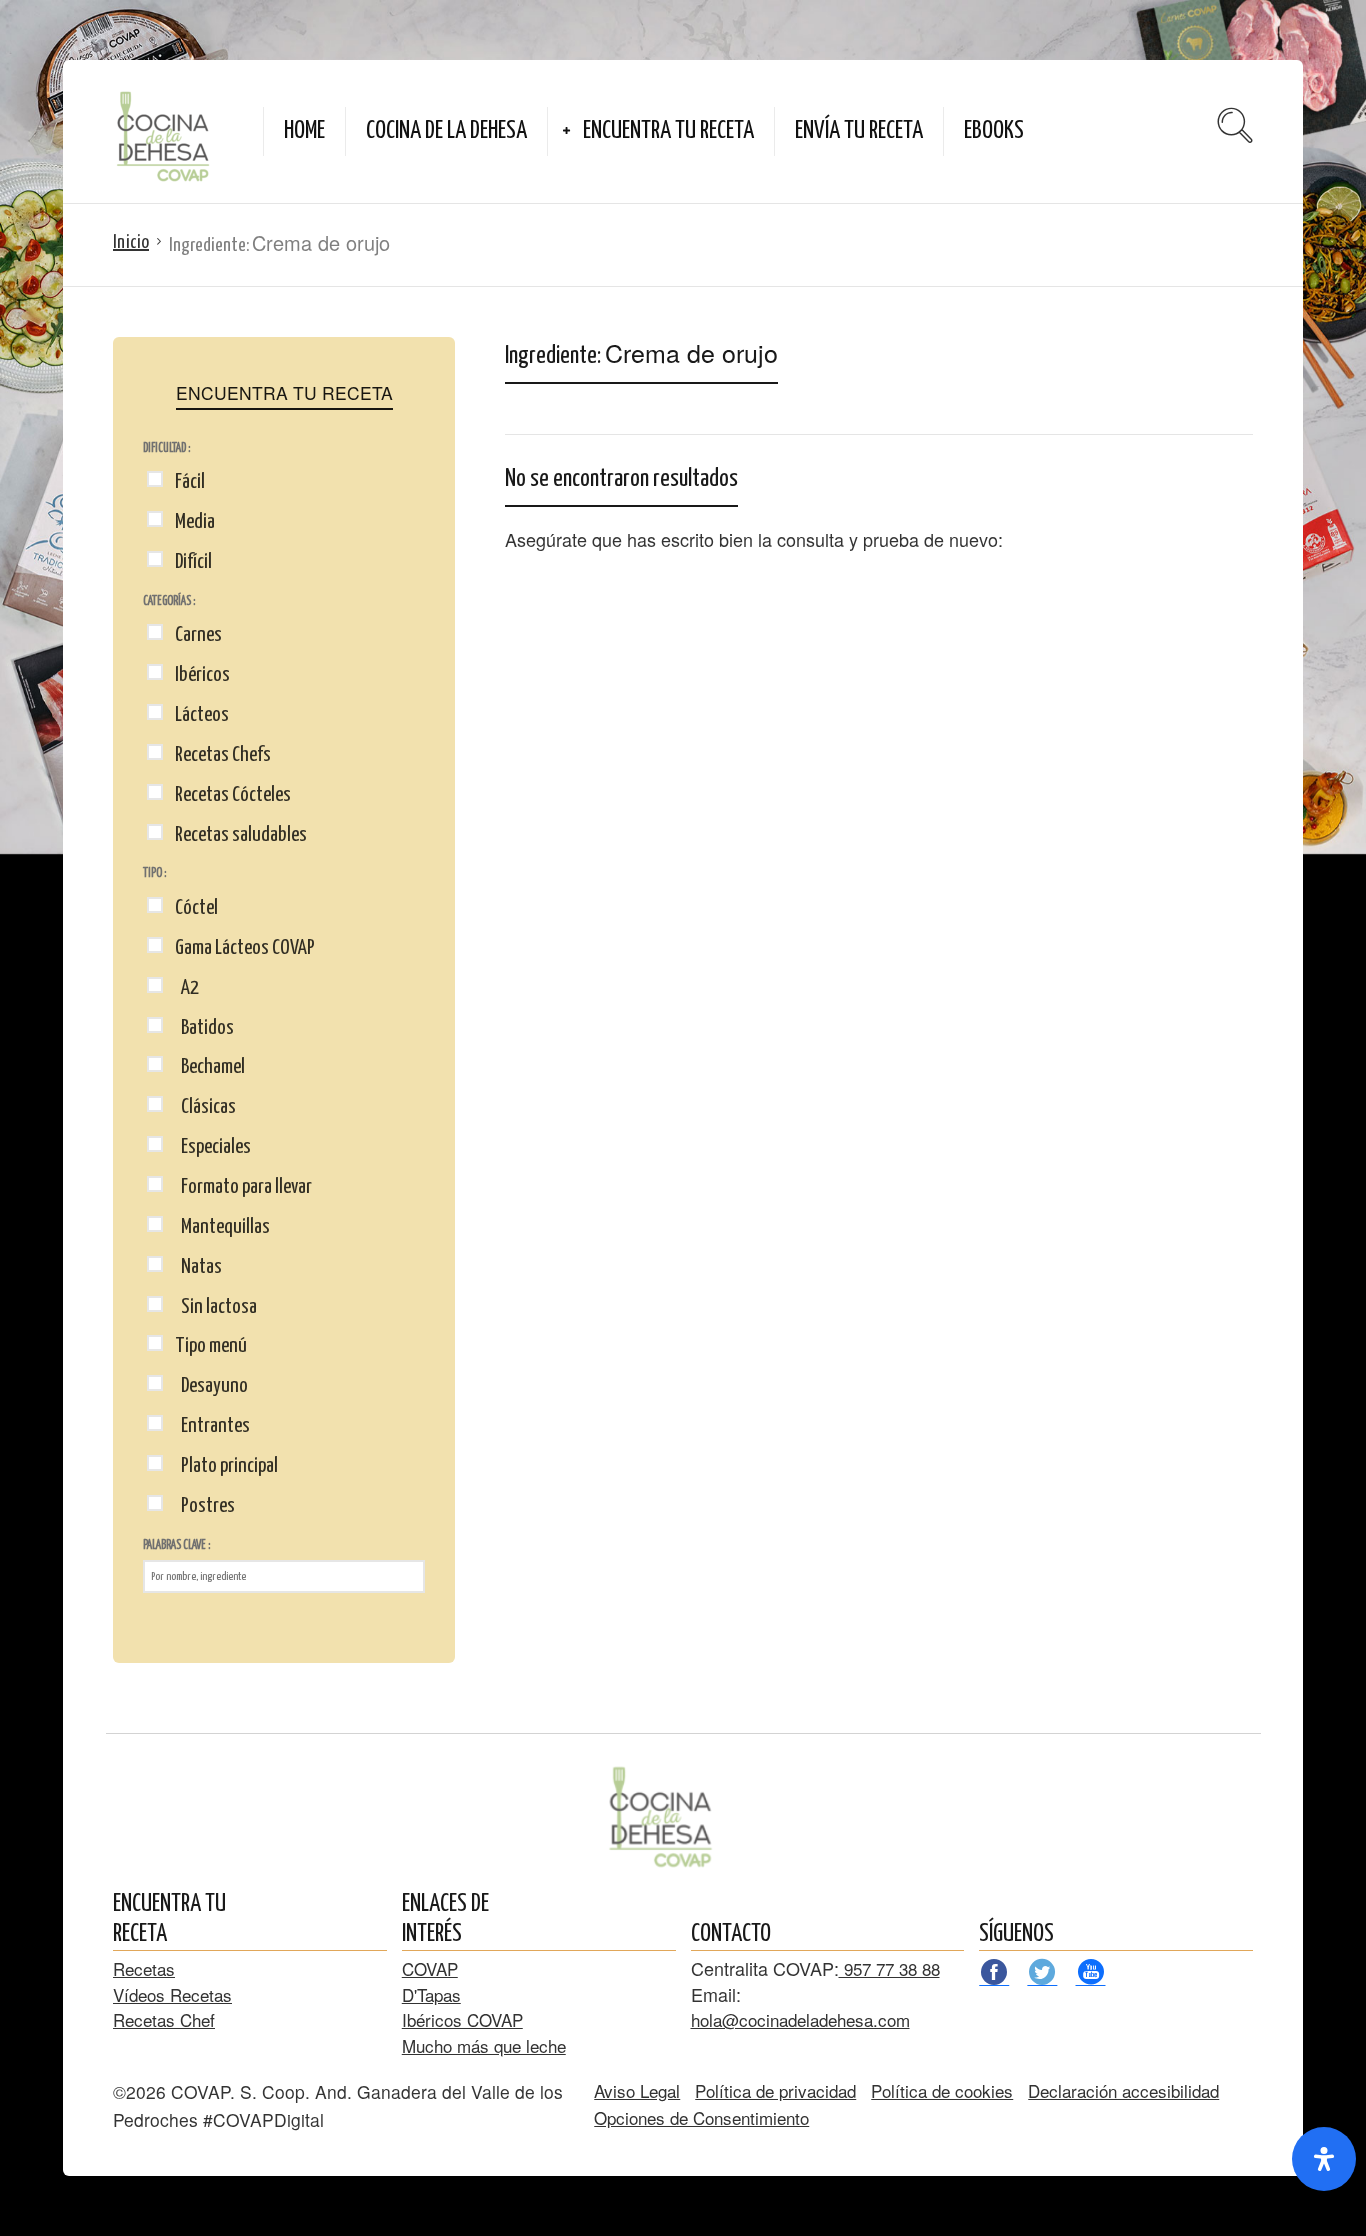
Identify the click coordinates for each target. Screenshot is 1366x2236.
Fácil (190, 482)
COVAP (430, 1968)
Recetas (144, 1968)
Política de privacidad (775, 2090)
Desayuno (211, 1386)
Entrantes (212, 1426)
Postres (205, 1506)
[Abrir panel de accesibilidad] (1324, 2159)
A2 (187, 988)
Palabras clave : (176, 1545)
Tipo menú (211, 1346)
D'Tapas (431, 1994)
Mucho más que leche (484, 2045)
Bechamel (210, 1067)
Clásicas (205, 1107)
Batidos (204, 1028)
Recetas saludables (241, 835)
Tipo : (154, 873)
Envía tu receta (859, 131)
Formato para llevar (243, 1187)
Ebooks (994, 131)
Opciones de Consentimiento (701, 2117)
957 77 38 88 (889, 1968)
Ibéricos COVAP (462, 2019)
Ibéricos (202, 675)
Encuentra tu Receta (668, 131)
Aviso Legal (637, 2090)
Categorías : (169, 601)
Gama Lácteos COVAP (245, 948)
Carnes (198, 635)
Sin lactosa (216, 1307)
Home (304, 131)
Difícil (193, 562)
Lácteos (202, 715)
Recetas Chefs (223, 755)
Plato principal (226, 1466)
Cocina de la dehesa (446, 131)
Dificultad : (166, 448)
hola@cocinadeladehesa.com (800, 2019)
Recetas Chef (164, 2019)
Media (195, 522)
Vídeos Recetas (172, 1994)
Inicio (131, 242)
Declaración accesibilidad (1123, 2090)
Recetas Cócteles (233, 795)
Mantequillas (222, 1227)
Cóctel (196, 908)
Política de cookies (942, 2090)
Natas (198, 1267)
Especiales (213, 1147)
